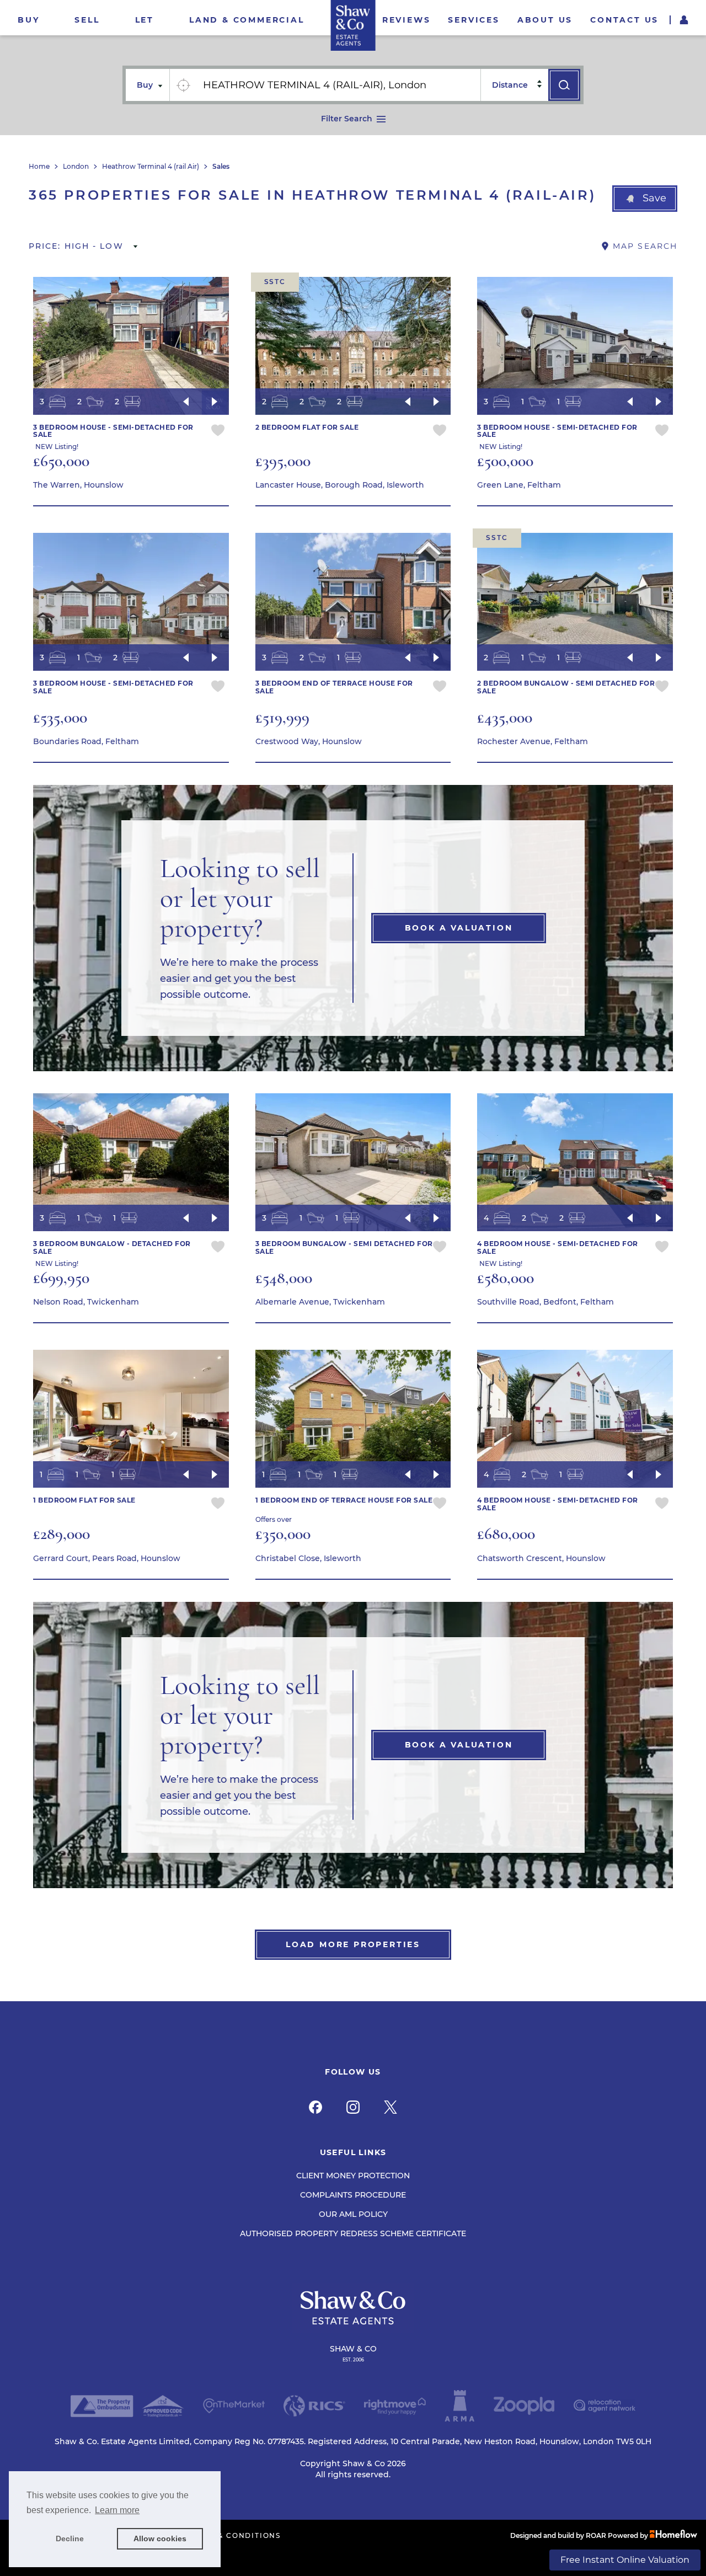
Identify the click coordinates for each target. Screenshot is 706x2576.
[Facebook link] (315, 2107)
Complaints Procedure (353, 2195)
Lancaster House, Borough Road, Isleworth (340, 485)
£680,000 (506, 1534)
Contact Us (624, 20)
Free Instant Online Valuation (625, 2560)
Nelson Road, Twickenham (86, 1302)
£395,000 (283, 461)
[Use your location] (183, 85)
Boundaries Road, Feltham (86, 741)
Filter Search (347, 119)
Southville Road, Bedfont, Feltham (545, 1302)
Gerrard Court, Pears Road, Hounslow (107, 1558)
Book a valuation (459, 928)
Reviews (407, 20)
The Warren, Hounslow (78, 485)
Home (39, 167)
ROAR (596, 2535)
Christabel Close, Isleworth (308, 1558)
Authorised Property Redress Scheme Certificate (353, 2233)
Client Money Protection (353, 2176)
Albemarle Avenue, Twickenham (320, 1302)
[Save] (218, 432)
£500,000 (505, 461)
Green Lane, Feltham (519, 485)
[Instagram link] (353, 2107)
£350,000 (283, 1534)
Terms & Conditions (234, 2536)
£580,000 (506, 1278)
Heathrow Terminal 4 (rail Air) (151, 167)
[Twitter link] (391, 2107)
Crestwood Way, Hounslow (309, 741)
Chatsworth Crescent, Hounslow (541, 1558)
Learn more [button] (117, 2510)
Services (474, 20)
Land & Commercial (247, 20)
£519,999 (282, 717)
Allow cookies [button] (160, 2538)
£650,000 (61, 461)
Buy (28, 20)
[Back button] (186, 402)
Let (145, 20)
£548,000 (284, 1278)
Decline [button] (70, 2538)
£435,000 (505, 717)
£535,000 (60, 717)
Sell (87, 20)
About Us (545, 20)
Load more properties (353, 1944)
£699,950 (61, 1278)
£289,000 (61, 1534)
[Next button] (215, 402)
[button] (645, 199)
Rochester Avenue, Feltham (533, 741)
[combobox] (338, 85)
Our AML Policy (353, 2214)
